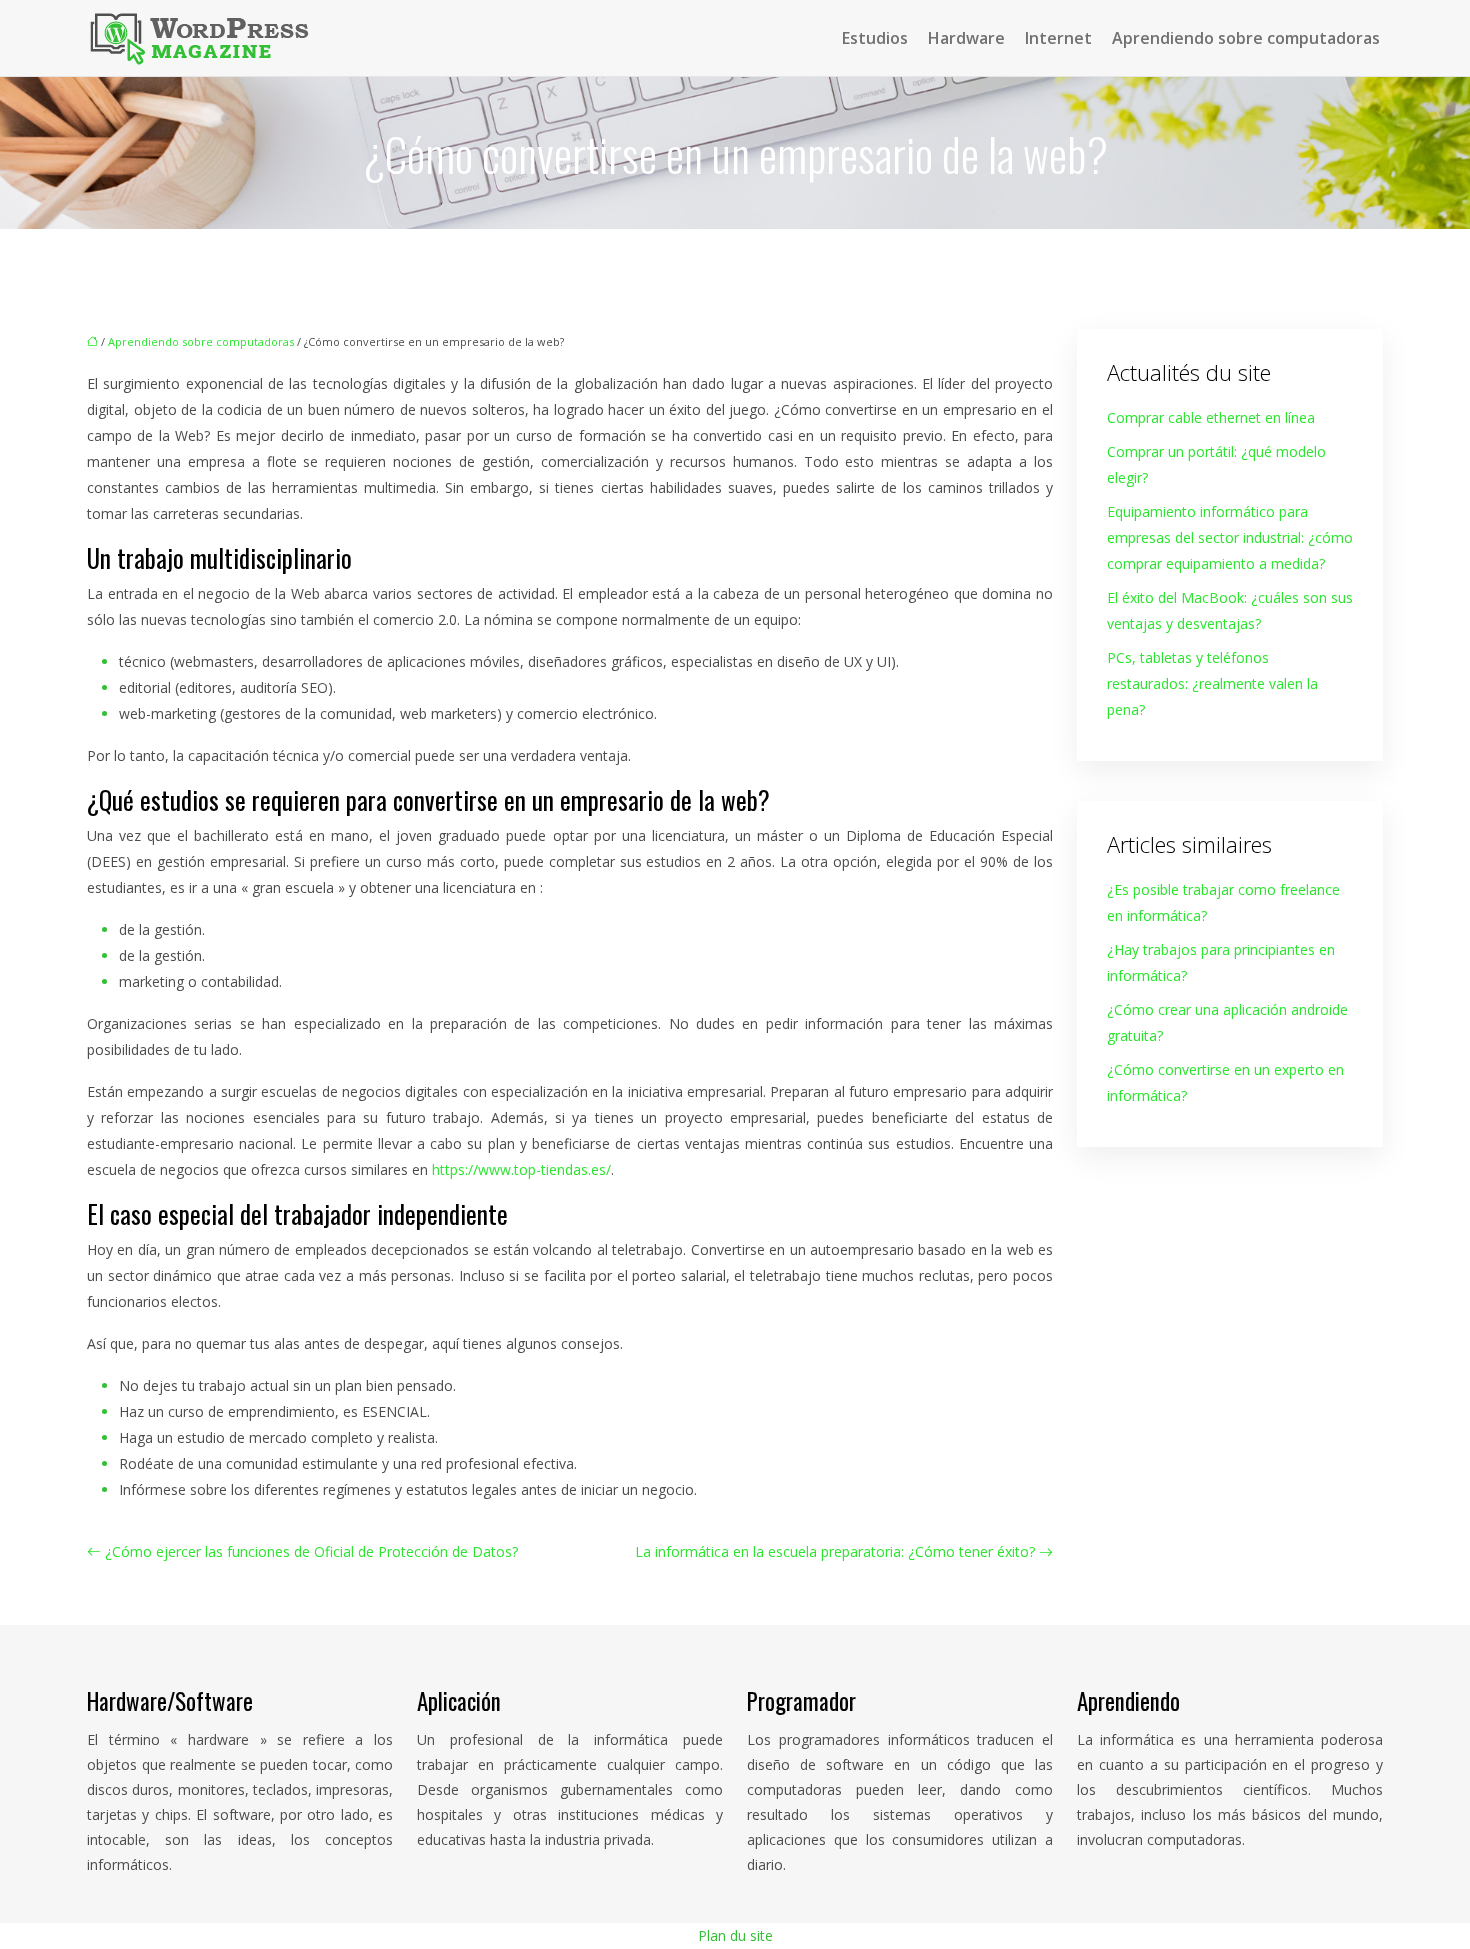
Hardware (966, 38)
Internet (1058, 38)
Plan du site (735, 1935)
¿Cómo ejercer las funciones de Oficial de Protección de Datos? (311, 1551)
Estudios (875, 38)
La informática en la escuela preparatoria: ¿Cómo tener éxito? (835, 1551)
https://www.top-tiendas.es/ (521, 1169)
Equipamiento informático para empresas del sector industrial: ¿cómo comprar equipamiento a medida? (1230, 537)
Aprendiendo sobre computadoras (1246, 38)
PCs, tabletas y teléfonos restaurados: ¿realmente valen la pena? (1212, 683)
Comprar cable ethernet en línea (1211, 417)
